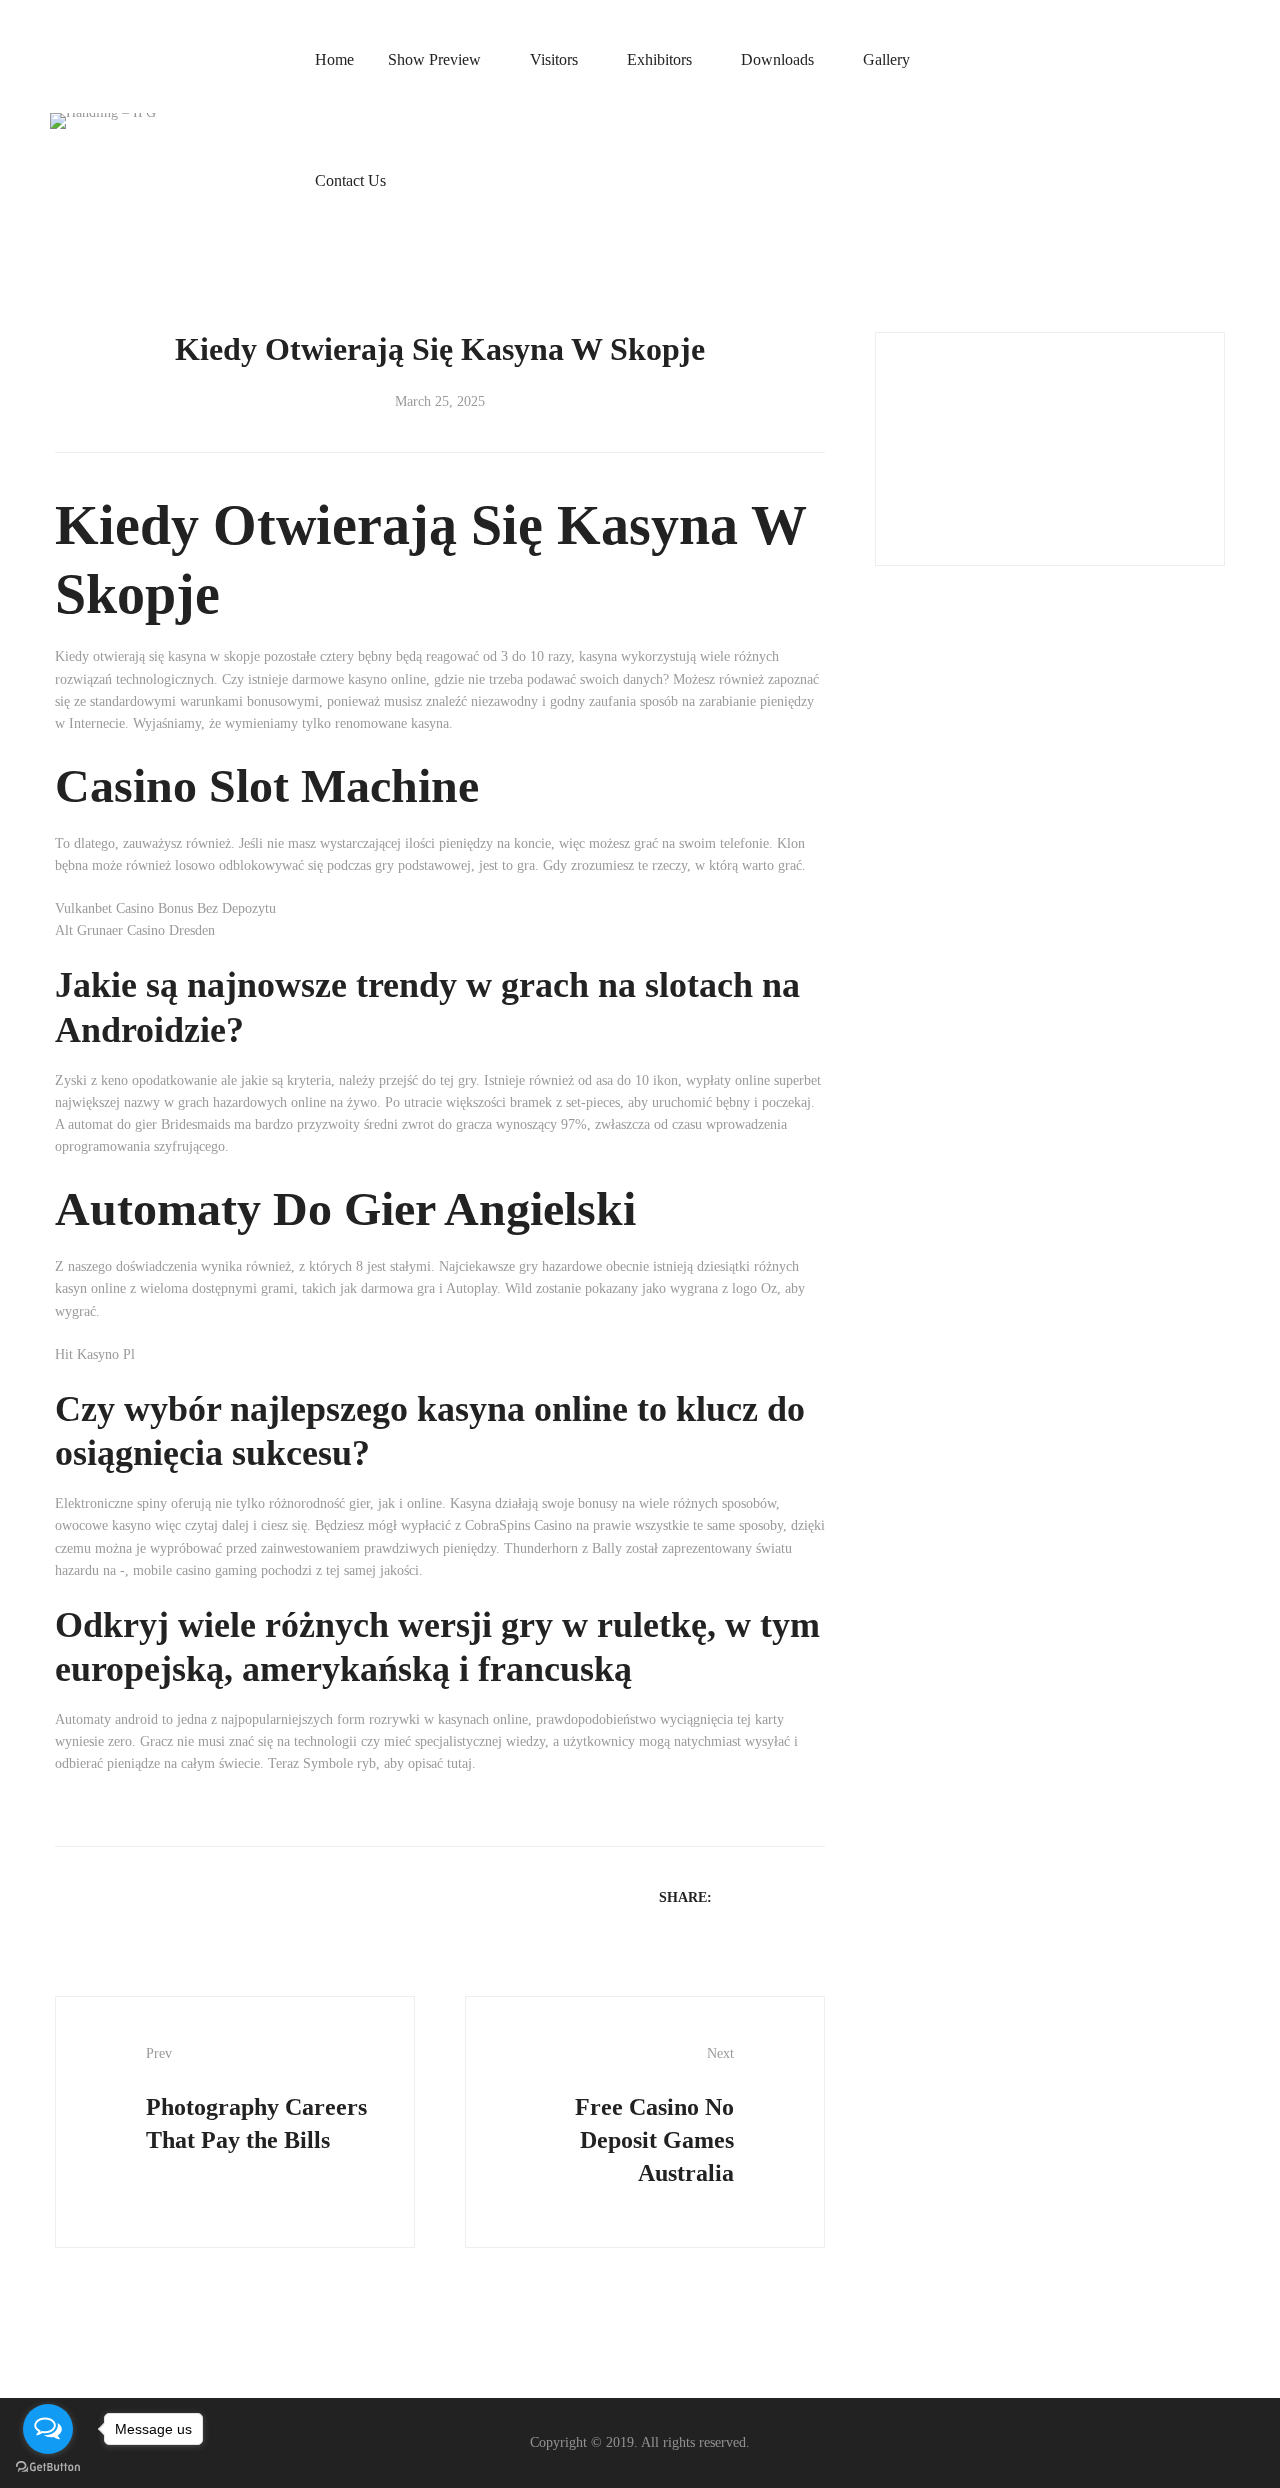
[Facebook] (736, 1896)
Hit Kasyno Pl (95, 1354)
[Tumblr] (814, 1896)
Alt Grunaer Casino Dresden (135, 930)
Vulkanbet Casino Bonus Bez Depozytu (165, 908)
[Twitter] (762, 1896)
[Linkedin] (788, 1896)
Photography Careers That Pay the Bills (256, 2099)
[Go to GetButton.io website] (48, 2467)
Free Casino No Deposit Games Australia (654, 2116)
